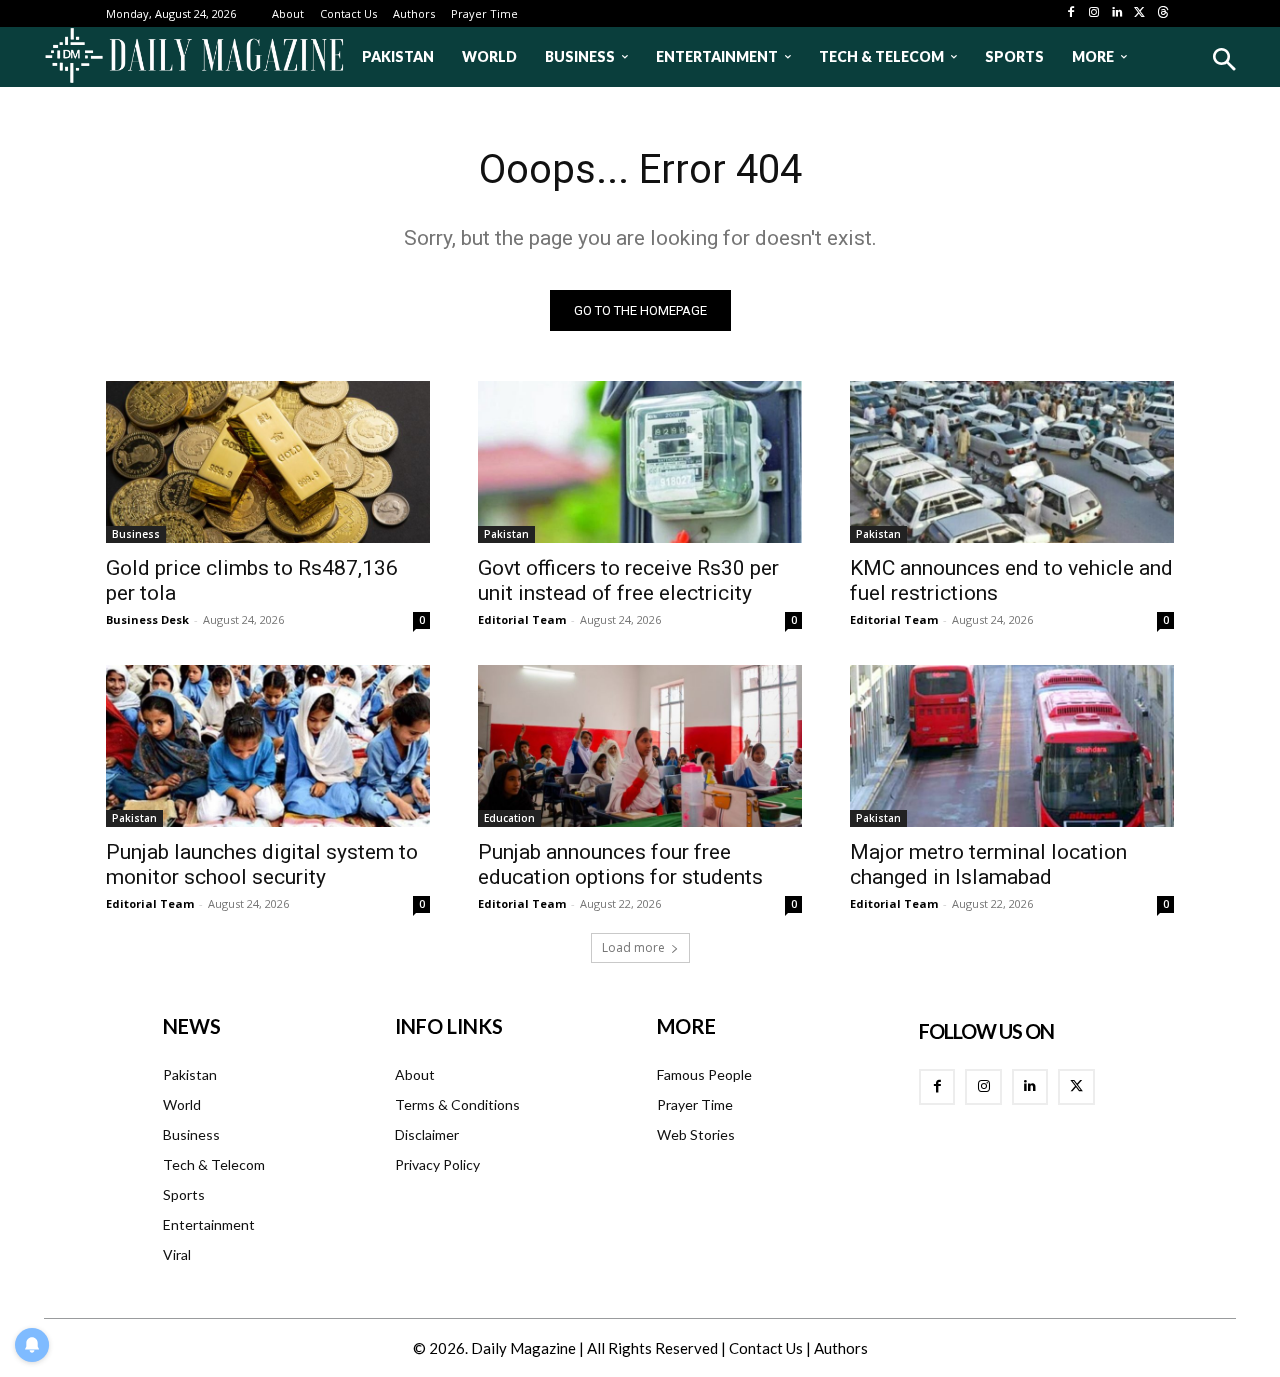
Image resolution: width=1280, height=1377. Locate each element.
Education (509, 818)
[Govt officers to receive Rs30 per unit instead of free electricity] (640, 462)
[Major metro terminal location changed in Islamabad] (1012, 746)
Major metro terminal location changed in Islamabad (988, 864)
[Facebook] (1071, 13)
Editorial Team (522, 619)
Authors (841, 1348)
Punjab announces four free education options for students (620, 864)
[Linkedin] (1117, 13)
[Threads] (1162, 13)
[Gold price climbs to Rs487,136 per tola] (268, 462)
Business (136, 534)
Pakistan (506, 534)
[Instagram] (1094, 13)
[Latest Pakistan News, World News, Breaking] (194, 57)
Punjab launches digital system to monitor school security (262, 864)
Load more (633, 947)
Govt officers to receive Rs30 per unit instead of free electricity (628, 580)
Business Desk (147, 619)
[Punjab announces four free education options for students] (640, 746)
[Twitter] (1139, 13)
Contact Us (766, 1348)
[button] (1223, 59)
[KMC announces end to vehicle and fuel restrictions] (1012, 462)
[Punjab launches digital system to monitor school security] (268, 746)
